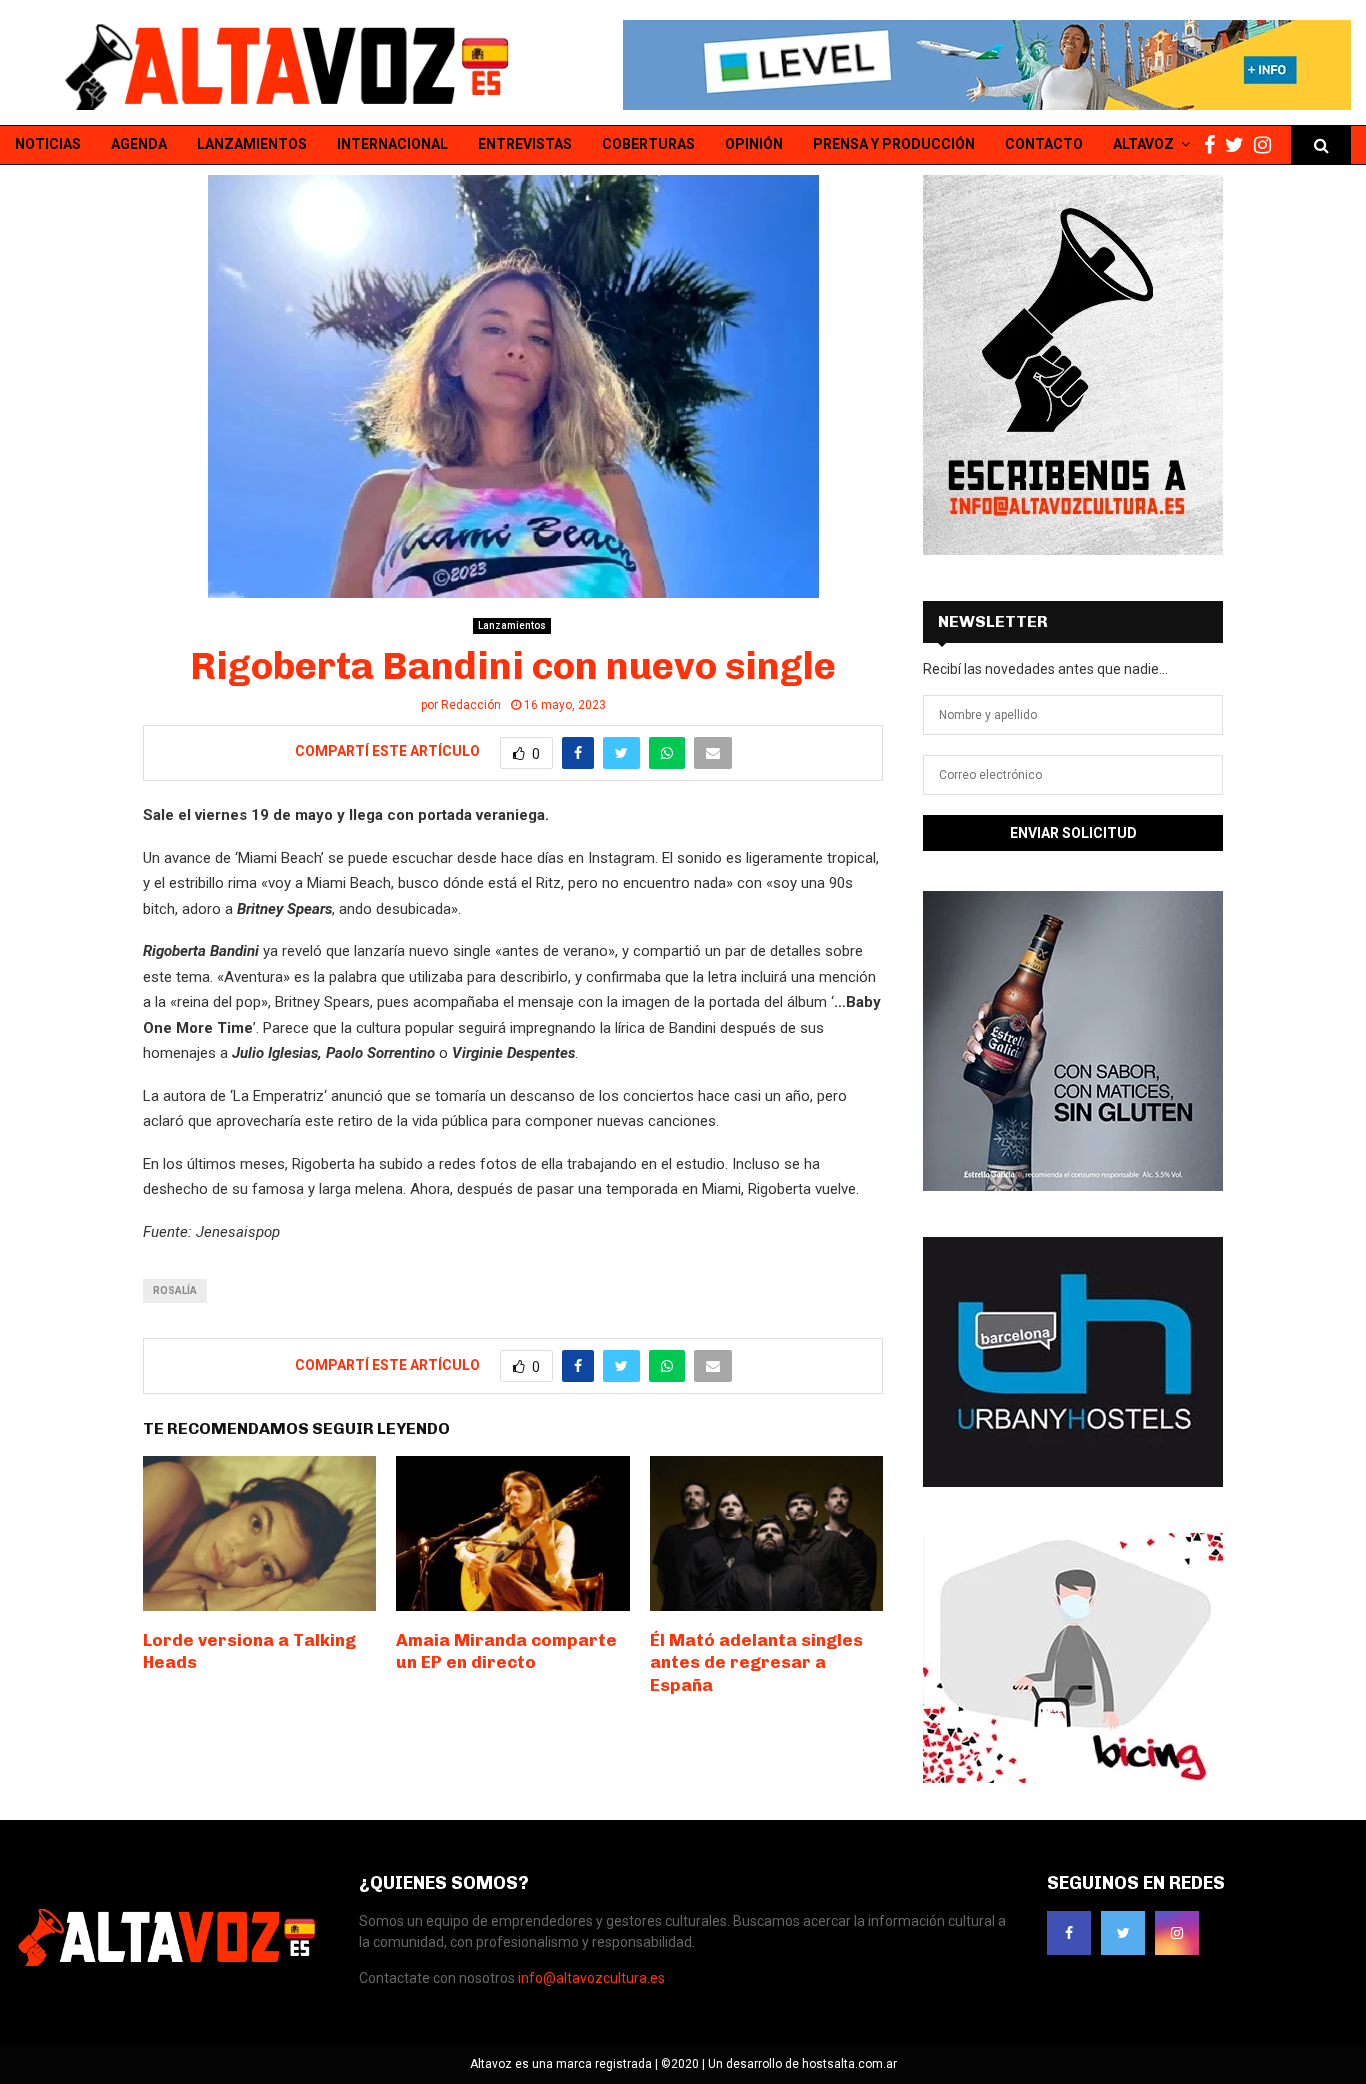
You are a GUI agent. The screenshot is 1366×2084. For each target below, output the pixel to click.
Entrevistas (525, 144)
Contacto (1044, 144)
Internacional (392, 144)
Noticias (48, 144)
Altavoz (1143, 144)
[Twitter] (1239, 145)
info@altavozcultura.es (591, 1978)
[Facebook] (1214, 145)
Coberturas (648, 144)
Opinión (754, 144)
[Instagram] (1267, 145)
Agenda (139, 144)
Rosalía (175, 1290)
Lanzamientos (252, 144)
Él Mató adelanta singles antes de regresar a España (756, 1662)
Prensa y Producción (894, 144)
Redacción (471, 705)
